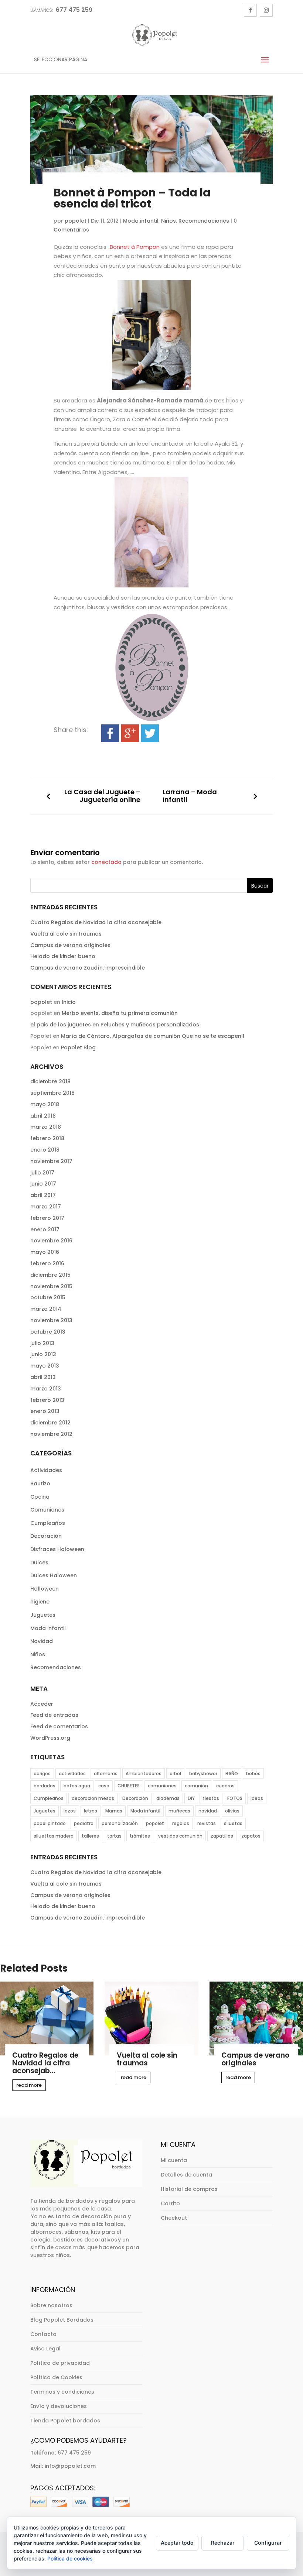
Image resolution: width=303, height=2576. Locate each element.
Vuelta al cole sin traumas (66, 934)
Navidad (42, 1641)
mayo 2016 (45, 1252)
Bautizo (40, 1483)
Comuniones (47, 1510)
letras (91, 1811)
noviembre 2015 (51, 1286)
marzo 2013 (46, 1389)
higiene (40, 1602)
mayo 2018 (45, 1104)
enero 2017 (45, 1229)
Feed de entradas (54, 1715)
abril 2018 (43, 1116)
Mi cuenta (174, 2160)
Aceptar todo (177, 2543)
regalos (181, 1823)
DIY (191, 1798)
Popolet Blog (78, 1047)
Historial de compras (189, 2189)
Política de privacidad (60, 2363)
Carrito (170, 2203)
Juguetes (43, 1615)
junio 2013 (43, 1354)
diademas (168, 1798)
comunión (196, 1786)
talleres (90, 1836)
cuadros (225, 1786)
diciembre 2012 (50, 1423)
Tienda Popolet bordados (65, 2421)
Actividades (46, 1470)
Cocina (40, 1497)
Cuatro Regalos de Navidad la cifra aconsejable (96, 922)
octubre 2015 (48, 1297)
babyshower (203, 1774)
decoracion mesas (93, 1798)
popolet (76, 221)
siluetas (233, 1823)
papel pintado (50, 1823)
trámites (140, 1836)
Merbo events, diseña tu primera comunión (120, 1013)
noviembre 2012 (51, 1434)
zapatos (251, 1836)
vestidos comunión (180, 1836)
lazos (70, 1811)
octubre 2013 (48, 1332)
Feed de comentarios (59, 1726)
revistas (207, 1823)
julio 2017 (42, 1173)
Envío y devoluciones (59, 2406)
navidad (208, 1811)
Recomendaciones (204, 221)
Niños (168, 221)
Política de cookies (70, 2558)
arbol (175, 1774)
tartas (114, 1836)
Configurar (268, 2543)
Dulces (39, 1563)
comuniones (162, 1786)
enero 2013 (45, 1411)
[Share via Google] (130, 737)
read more (29, 2085)
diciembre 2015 (50, 1275)
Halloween (45, 1589)
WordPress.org (50, 1738)
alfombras (106, 1774)
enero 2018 (45, 1150)
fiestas (211, 1798)
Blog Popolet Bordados (62, 2320)
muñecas (179, 1811)
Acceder (42, 1704)
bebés (253, 1774)
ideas (257, 1798)
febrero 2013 (47, 1400)
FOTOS (235, 1798)
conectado (106, 862)
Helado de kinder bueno (63, 956)
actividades (72, 1774)
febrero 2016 (47, 1263)
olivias (232, 1811)
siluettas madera (54, 1836)
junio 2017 (43, 1184)
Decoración (46, 1536)
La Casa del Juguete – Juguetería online (102, 796)
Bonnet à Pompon (135, 247)
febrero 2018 (47, 1138)
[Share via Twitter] (150, 737)
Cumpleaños (48, 1523)
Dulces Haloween (54, 1575)
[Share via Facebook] (110, 737)
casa (104, 1786)
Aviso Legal (45, 2349)
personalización (120, 1823)
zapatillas (222, 1836)
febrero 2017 (47, 1218)
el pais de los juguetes (61, 1025)
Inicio (69, 1002)
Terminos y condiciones (62, 2392)
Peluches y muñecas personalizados (150, 1025)
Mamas (114, 1811)
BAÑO (232, 1774)
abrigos (42, 1774)
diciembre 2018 (50, 1081)
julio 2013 (42, 1343)
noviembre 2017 (51, 1161)
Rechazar (223, 2543)
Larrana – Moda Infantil (190, 796)
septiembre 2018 (52, 1093)
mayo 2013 (45, 1366)
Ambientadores (144, 1774)
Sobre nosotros (51, 2305)
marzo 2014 (46, 1309)
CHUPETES (129, 1786)
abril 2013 (43, 1377)
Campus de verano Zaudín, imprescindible (88, 968)
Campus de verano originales (70, 945)
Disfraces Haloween (57, 1549)
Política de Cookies (56, 2377)
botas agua (77, 1786)
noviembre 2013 (51, 1320)
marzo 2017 (46, 1207)
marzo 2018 (46, 1127)
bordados (45, 1786)
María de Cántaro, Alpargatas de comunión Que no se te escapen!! (153, 1036)
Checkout (174, 2218)
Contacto (43, 2334)
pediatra (84, 1823)
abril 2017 (43, 1195)
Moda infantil (141, 221)
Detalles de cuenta (186, 2175)
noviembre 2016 (51, 1241)
